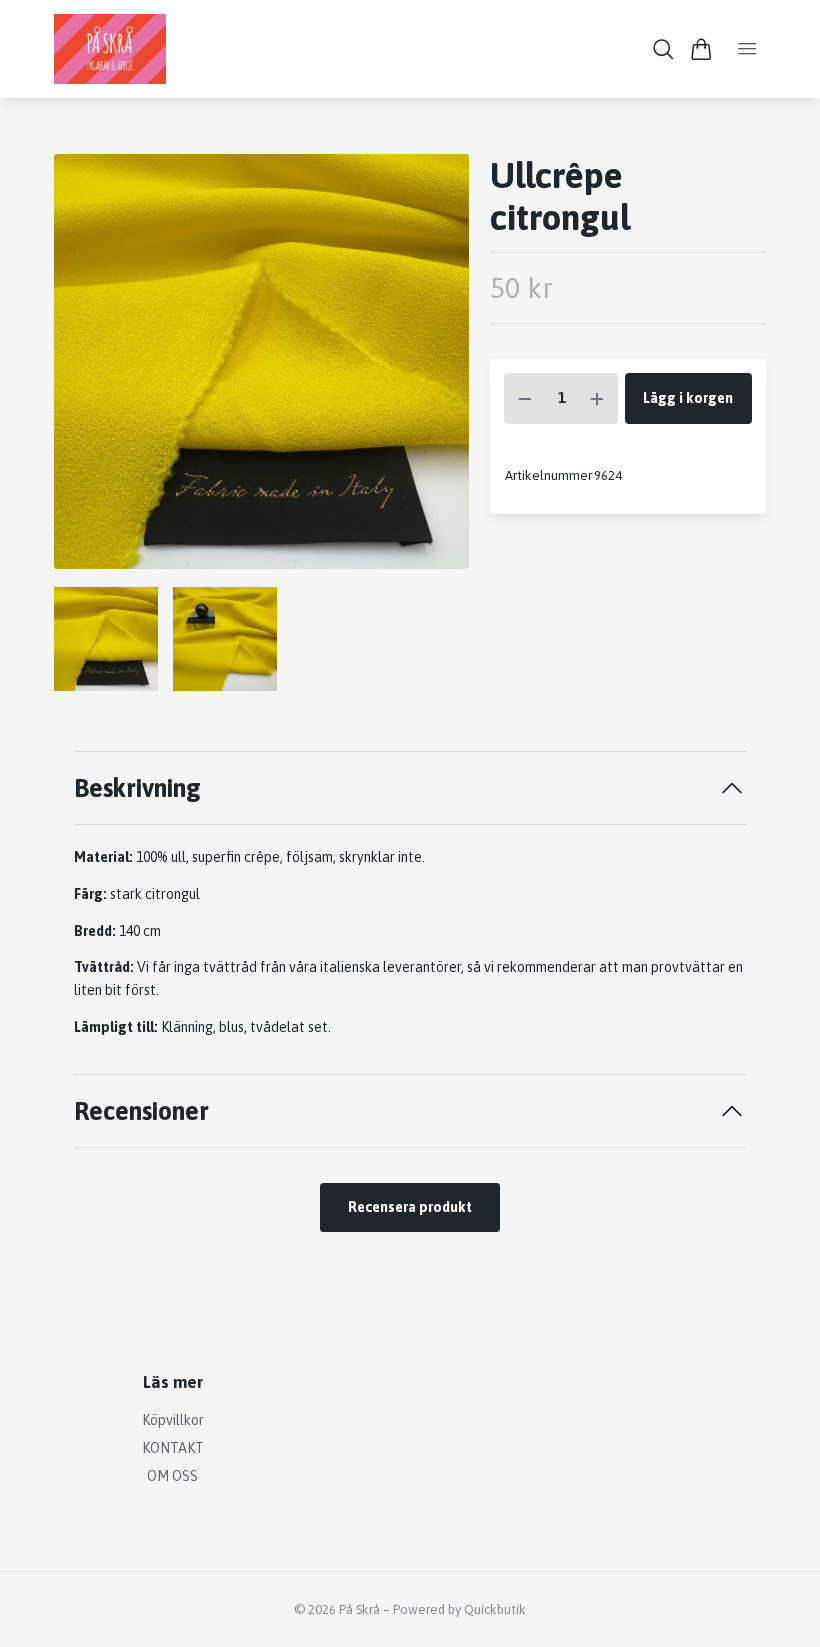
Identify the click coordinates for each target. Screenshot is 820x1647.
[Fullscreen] (261, 361)
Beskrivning (137, 787)
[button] (438, 369)
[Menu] (747, 49)
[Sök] (663, 49)
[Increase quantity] (597, 398)
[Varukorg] (701, 49)
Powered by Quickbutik (459, 1609)
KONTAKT (173, 1448)
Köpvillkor (173, 1420)
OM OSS (172, 1476)
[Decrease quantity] (525, 398)
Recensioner (141, 1110)
